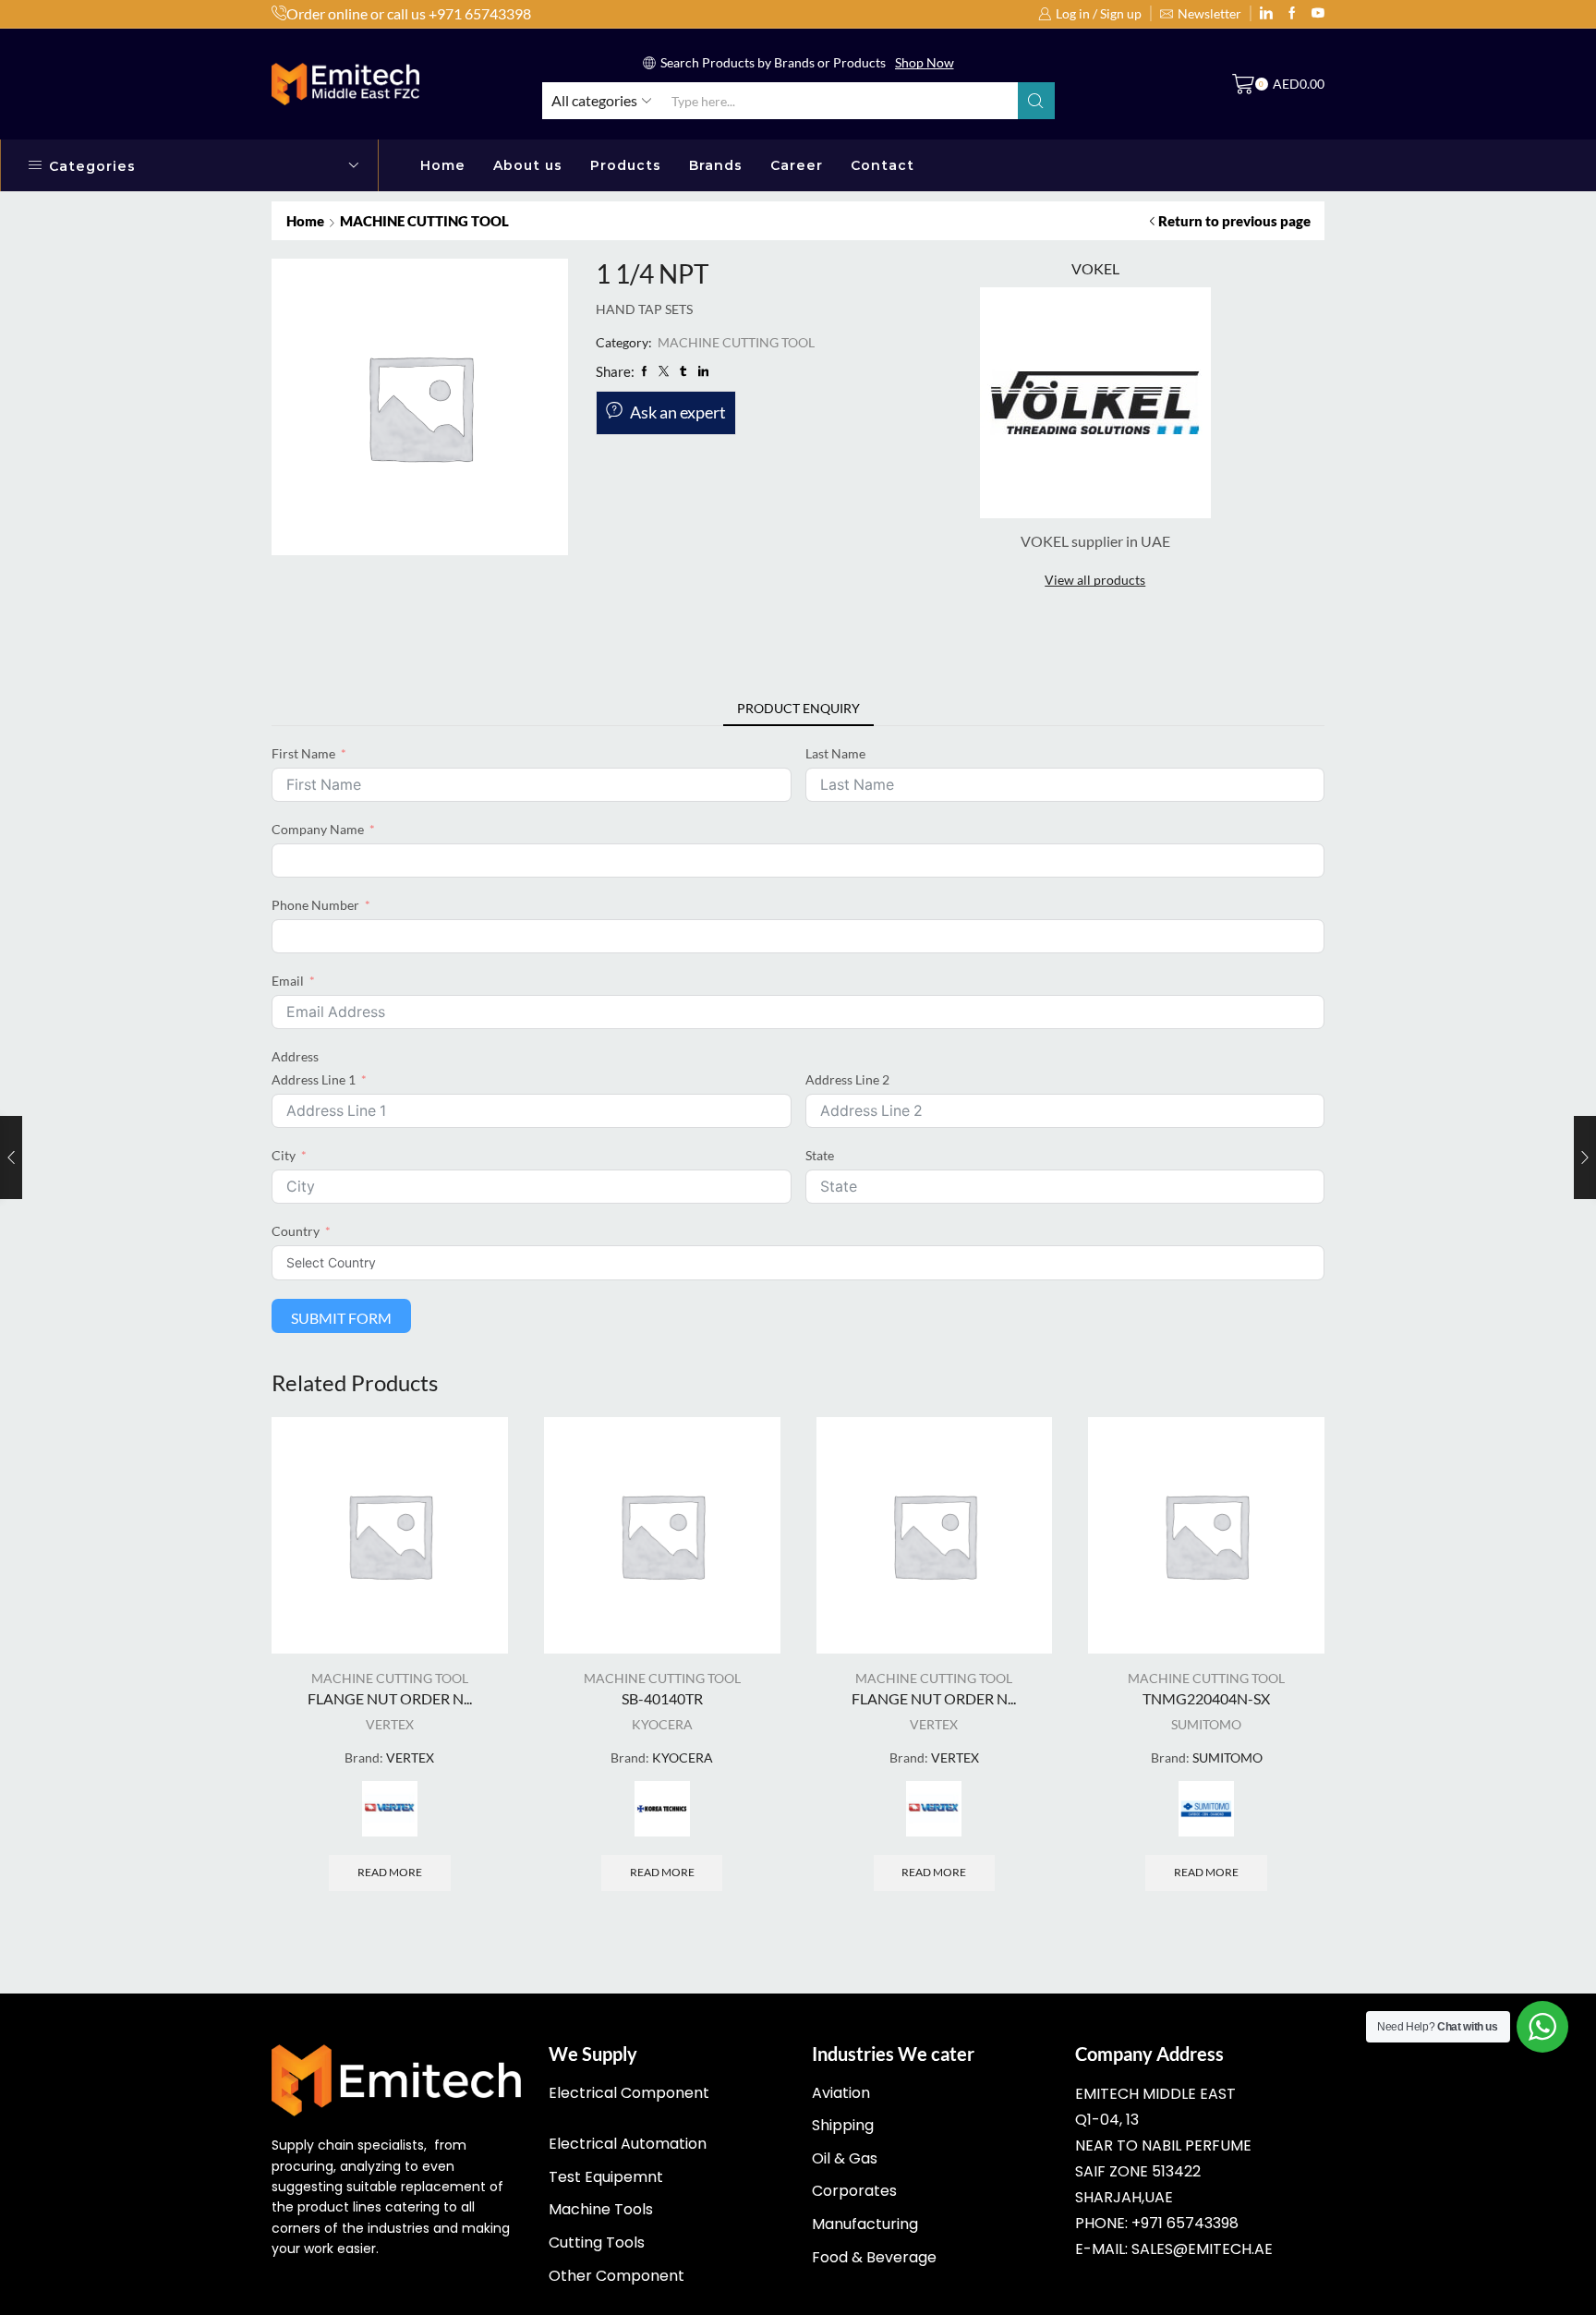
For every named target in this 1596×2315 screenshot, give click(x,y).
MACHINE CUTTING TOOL (424, 221)
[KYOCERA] (662, 1809)
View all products (1095, 580)
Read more (390, 1872)
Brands (716, 165)
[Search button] (1036, 101)
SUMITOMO (1206, 1724)
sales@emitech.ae (1202, 2249)
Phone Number (315, 905)
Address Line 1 (314, 1079)
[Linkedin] (1266, 14)
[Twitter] (1318, 14)
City (284, 1155)
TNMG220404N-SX (1206, 1698)
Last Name (835, 753)
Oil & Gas (845, 2158)
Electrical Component (629, 2093)
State (820, 1155)
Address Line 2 (847, 1079)
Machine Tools (601, 2209)
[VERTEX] (390, 1809)
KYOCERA (662, 1724)
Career (797, 165)
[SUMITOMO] (1206, 1809)
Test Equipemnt (606, 2177)
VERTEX (390, 1724)
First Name (303, 753)
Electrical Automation (628, 2144)
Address (295, 1056)
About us (528, 165)
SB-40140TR (662, 1698)
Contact (883, 165)
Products (626, 165)
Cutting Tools (597, 2242)
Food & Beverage (874, 2257)
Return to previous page (1234, 221)
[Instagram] (1292, 14)
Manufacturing (865, 2224)
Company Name (318, 829)
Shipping (843, 2125)
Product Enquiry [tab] (798, 708)
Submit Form (341, 1318)
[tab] (798, 709)
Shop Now (925, 62)
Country (296, 1231)
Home (443, 165)
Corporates (854, 2191)
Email (288, 981)
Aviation (841, 2093)
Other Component (617, 2276)
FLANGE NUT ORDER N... (390, 1698)
